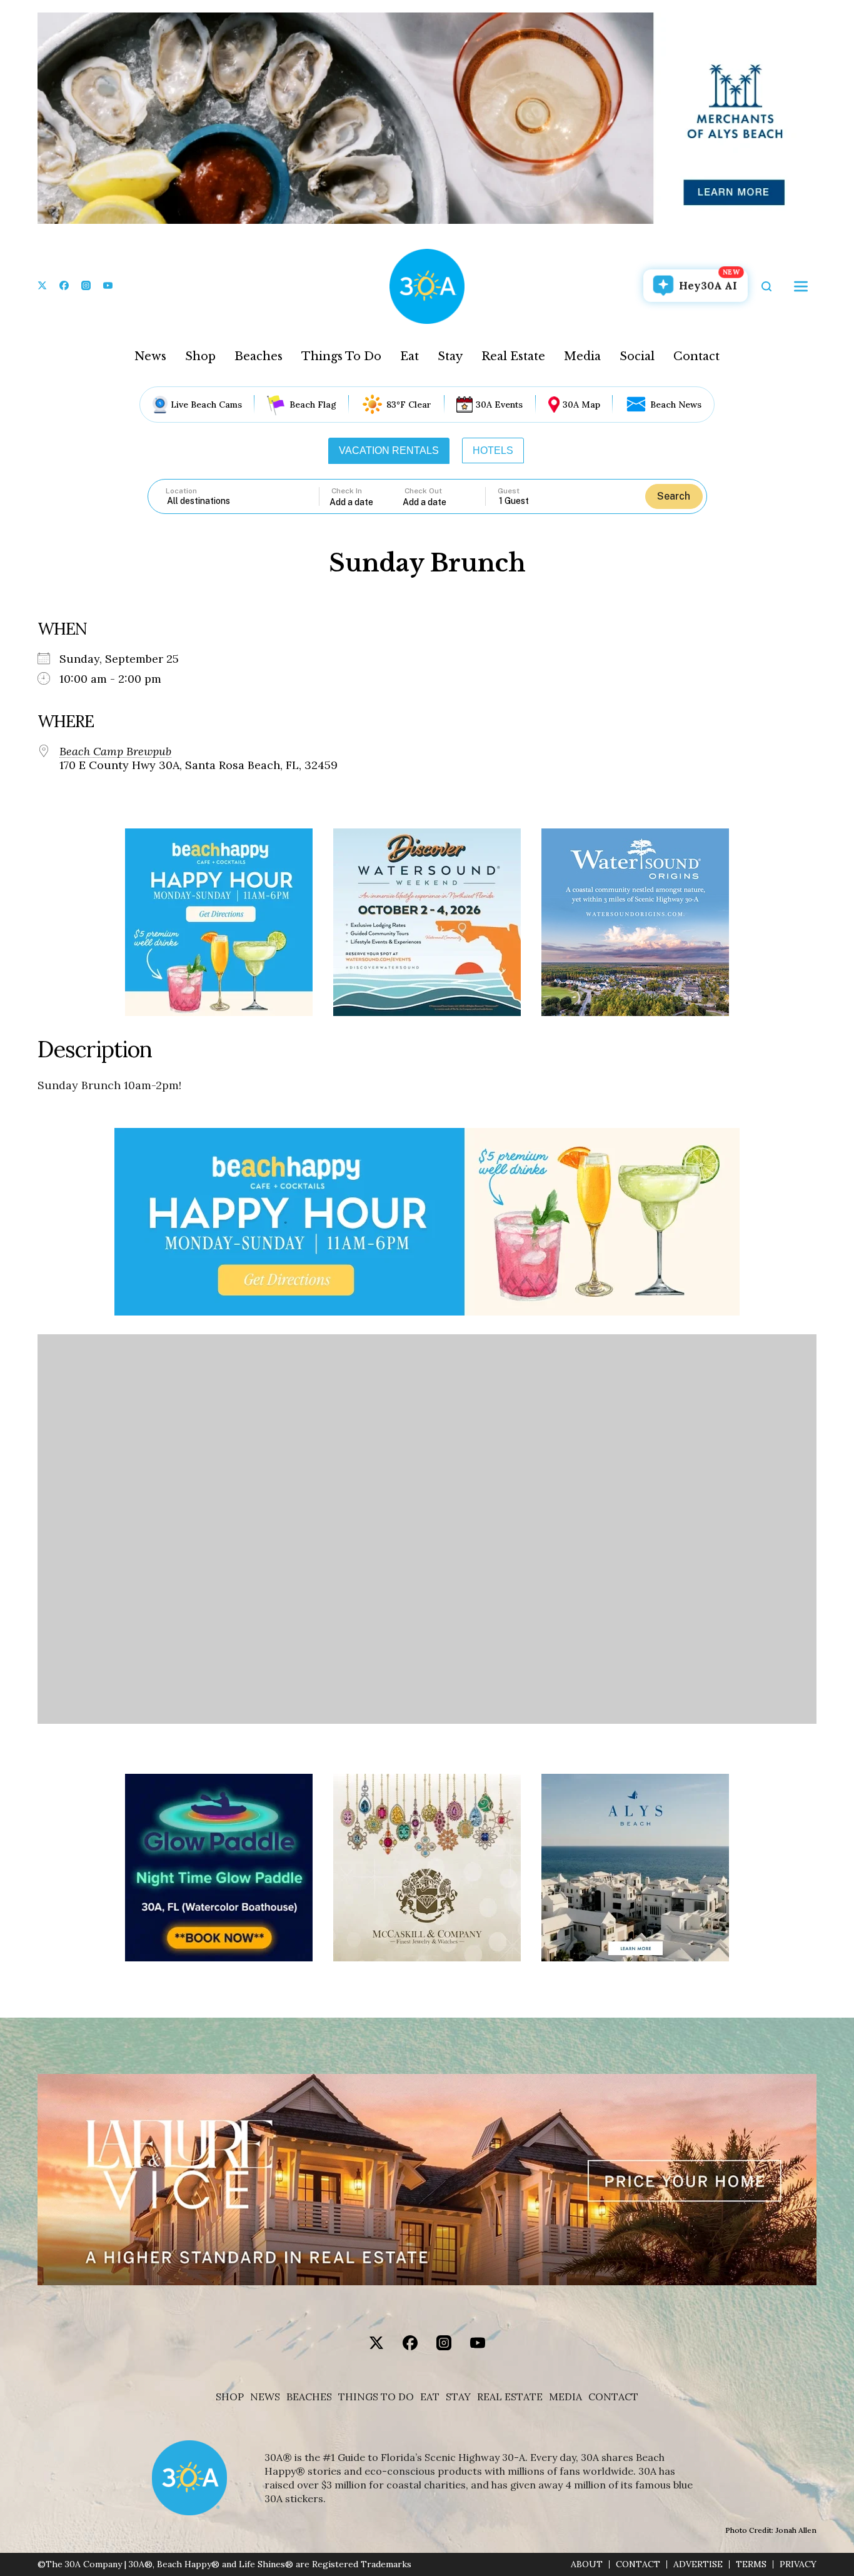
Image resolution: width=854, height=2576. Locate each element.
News (150, 356)
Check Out (423, 491)
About (587, 2564)
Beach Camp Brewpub (115, 752)
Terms (751, 2564)
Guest (509, 491)
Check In (347, 491)
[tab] (389, 451)
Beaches (259, 356)
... (366, 502)
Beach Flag (313, 405)
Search (674, 496)
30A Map (581, 405)
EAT (430, 2397)
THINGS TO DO (376, 2397)
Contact (696, 356)
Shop (200, 356)
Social (637, 356)
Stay (450, 356)
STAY (458, 2397)
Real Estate (513, 356)
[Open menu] (801, 286)
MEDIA (565, 2397)
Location (181, 491)
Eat (409, 356)
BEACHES (309, 2397)
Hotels (493, 450)
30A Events (499, 405)
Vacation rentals (389, 450)
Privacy (798, 2564)
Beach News (676, 405)
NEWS (265, 2397)
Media (582, 356)
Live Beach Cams (206, 405)
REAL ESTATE (510, 2397)
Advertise (698, 2564)
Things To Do (341, 356)
